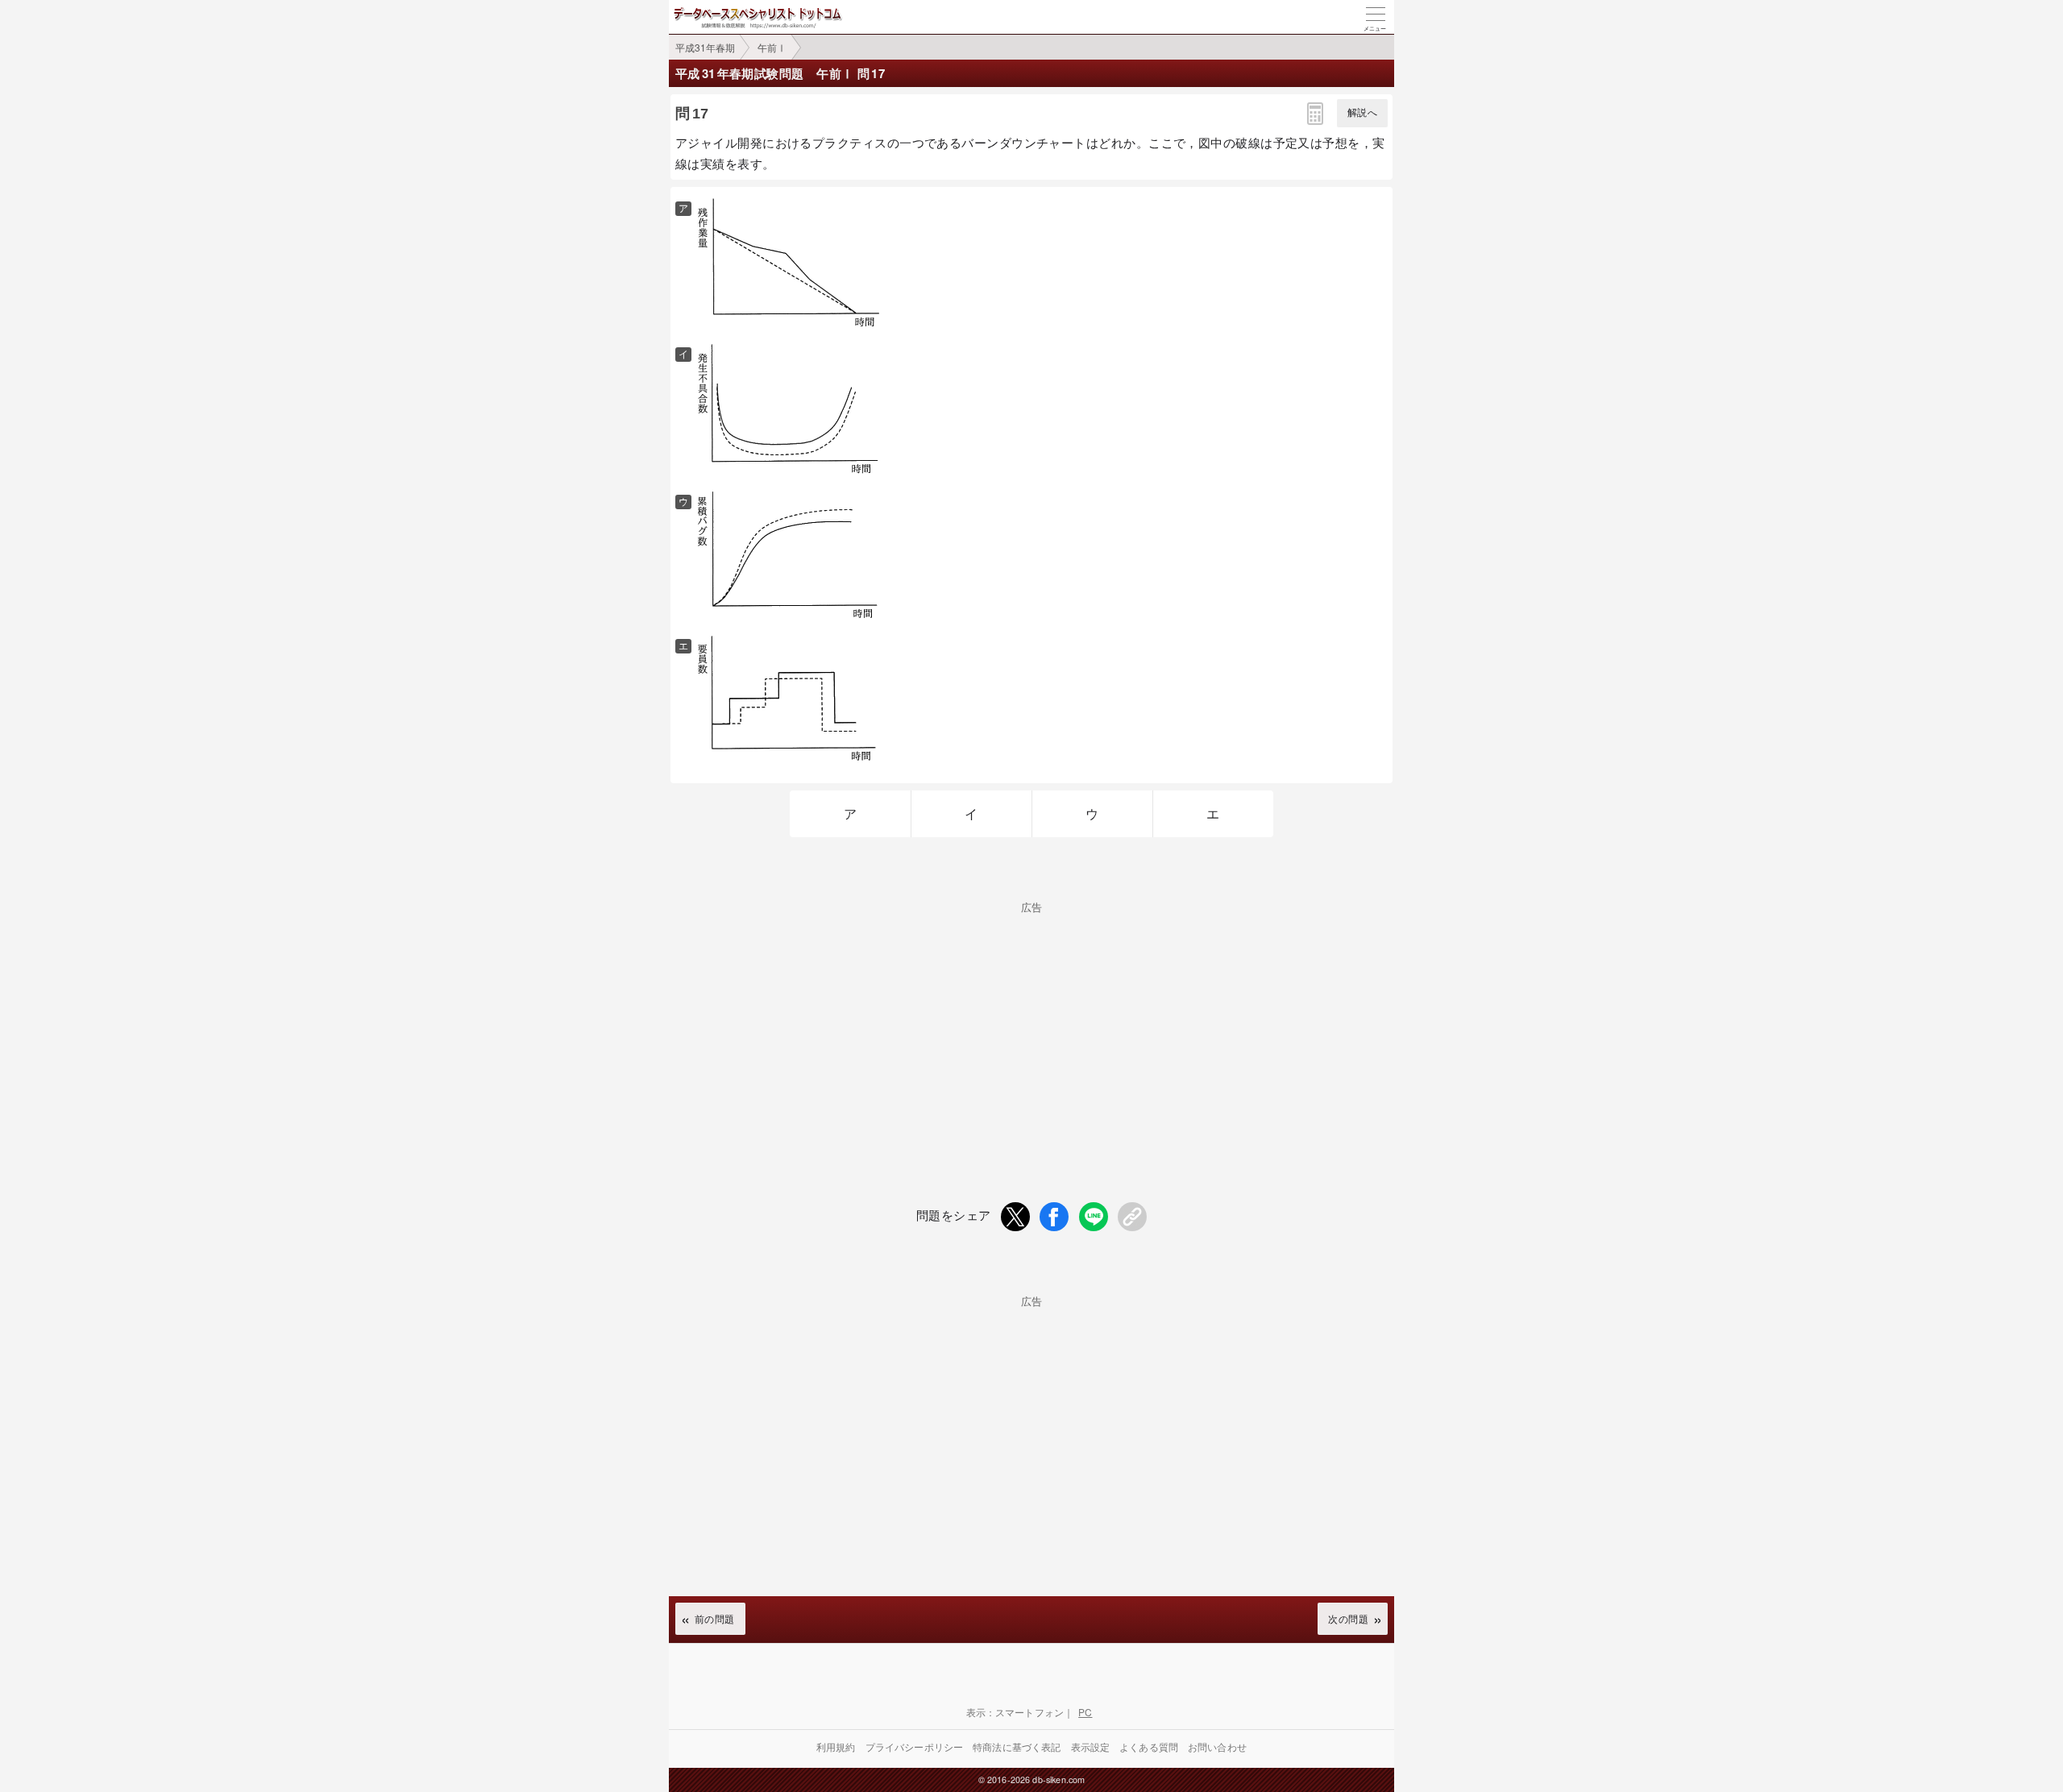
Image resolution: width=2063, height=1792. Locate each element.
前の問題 (715, 1618)
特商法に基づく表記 (1017, 1746)
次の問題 (1348, 1618)
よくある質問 (1149, 1746)
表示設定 (1091, 1746)
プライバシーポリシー (915, 1746)
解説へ (1362, 113)
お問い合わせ (1217, 1746)
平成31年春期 (705, 47)
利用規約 (836, 1746)
